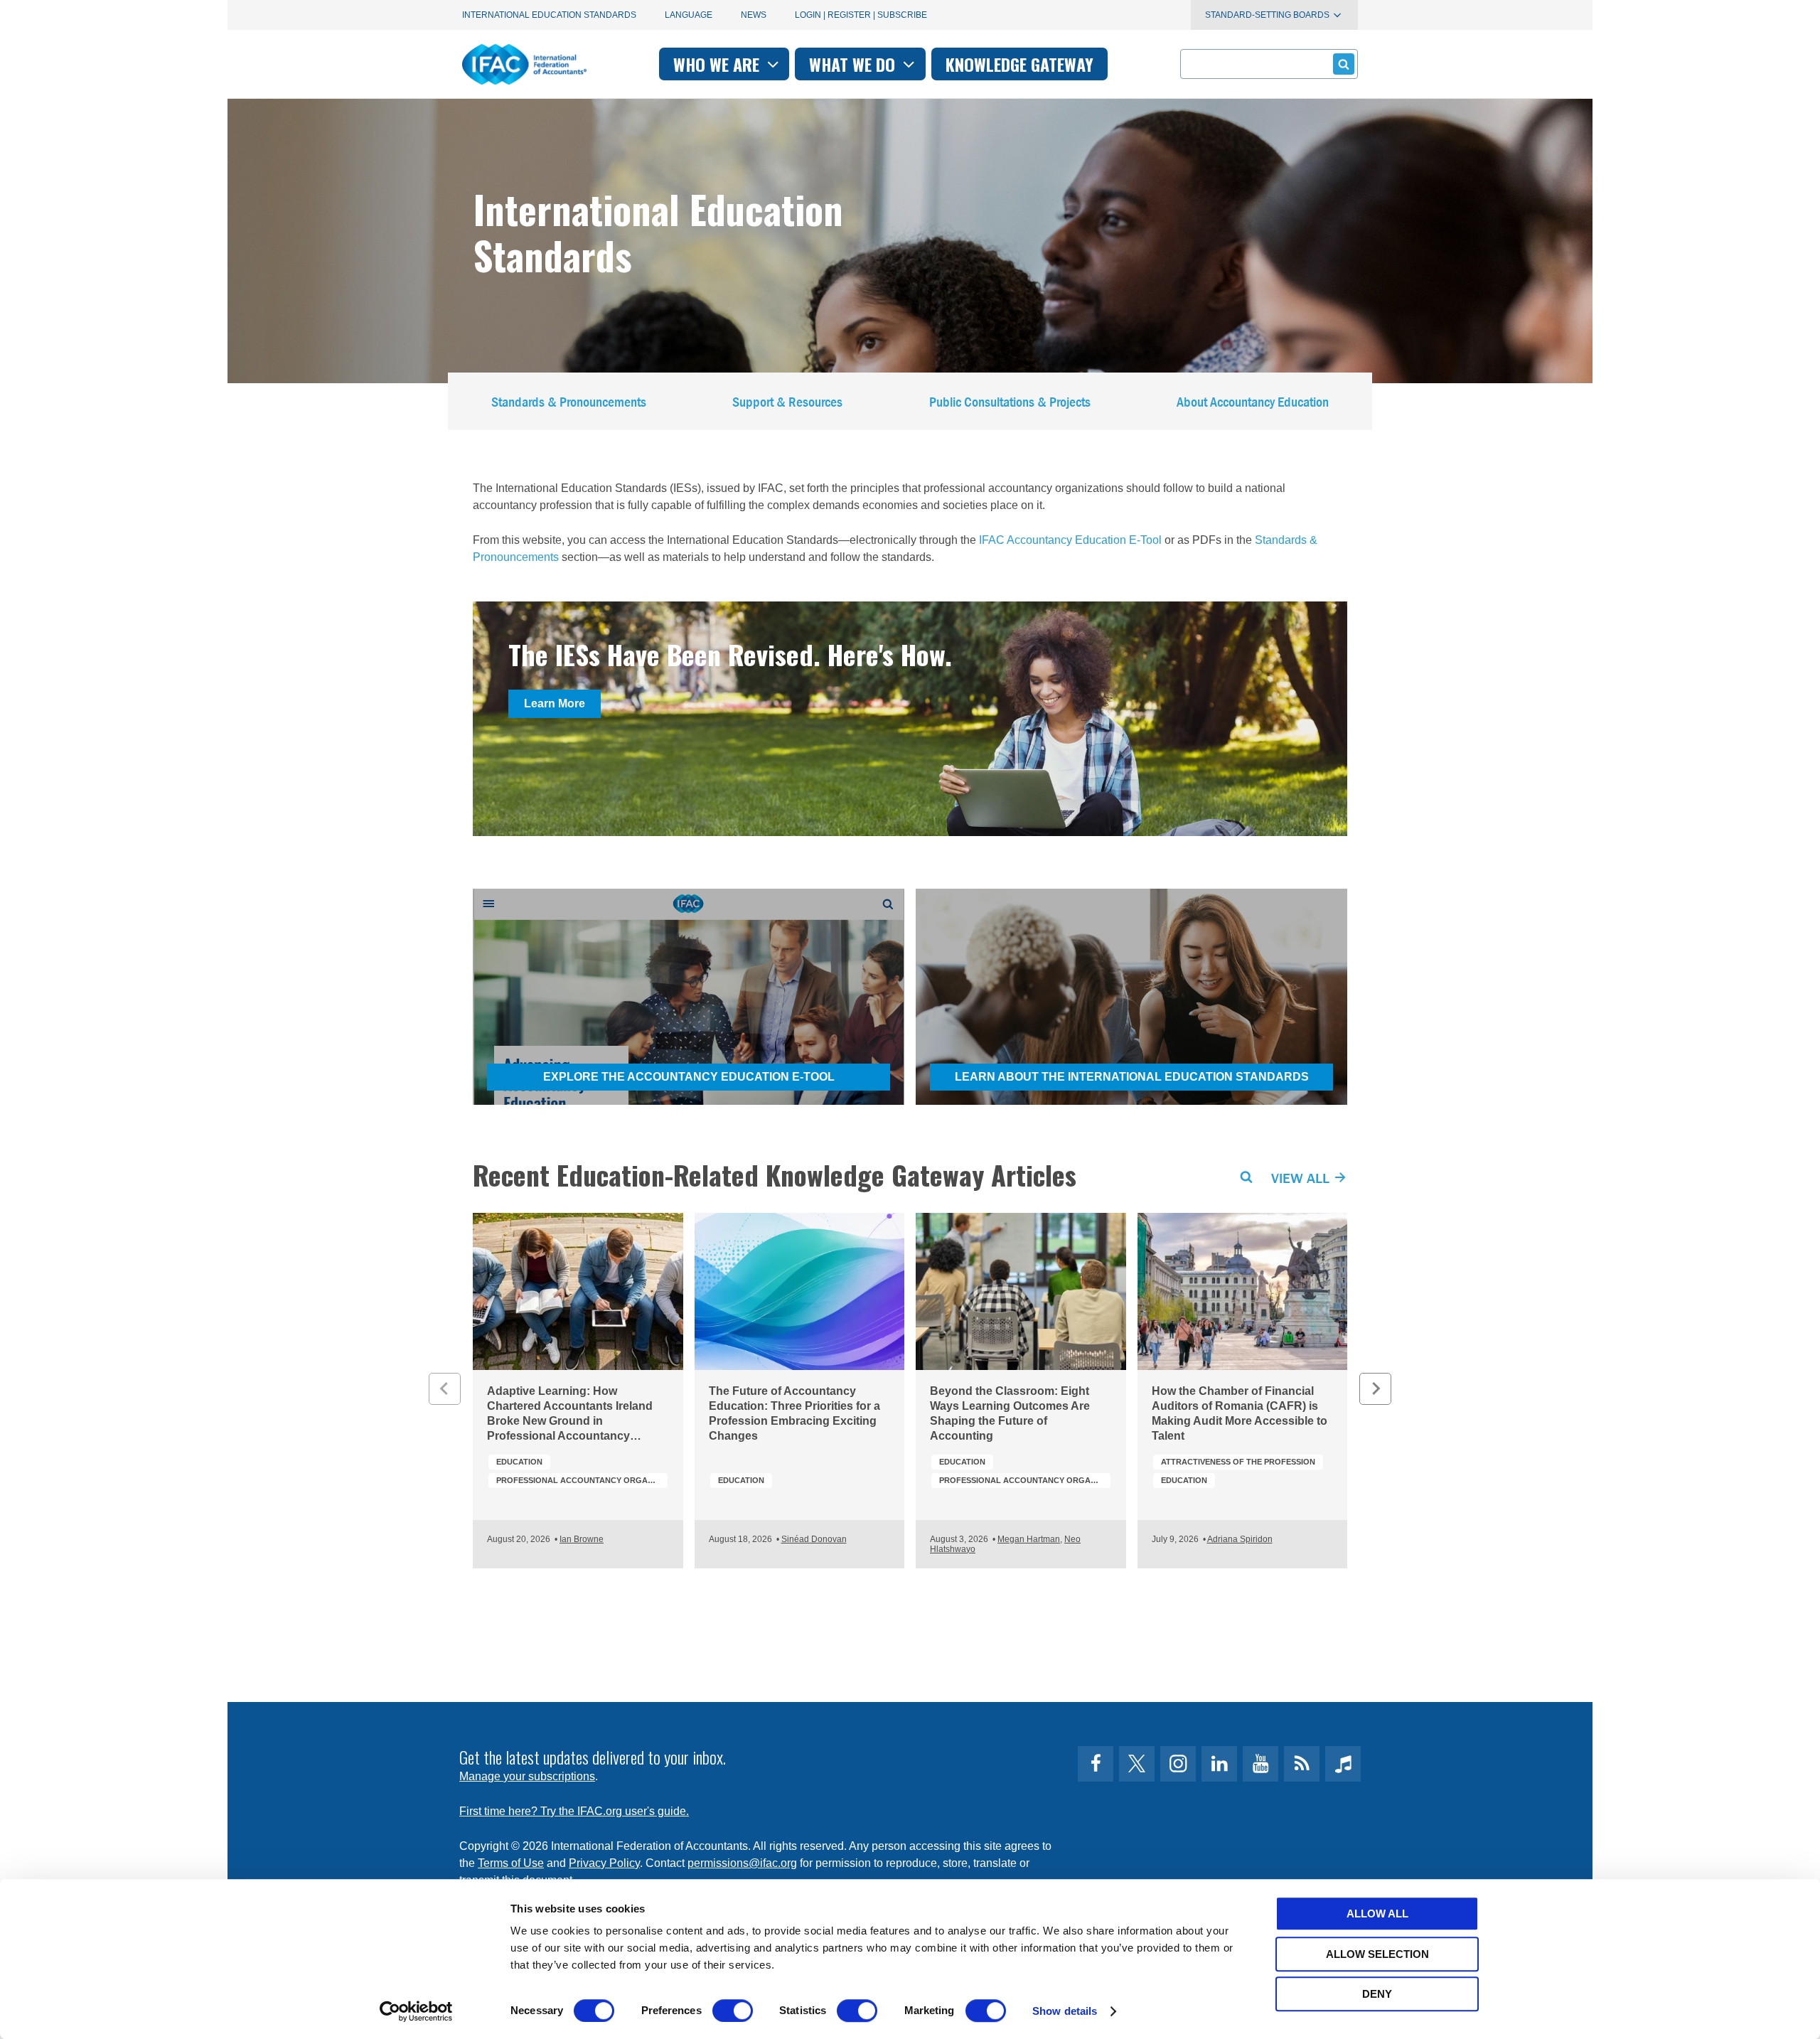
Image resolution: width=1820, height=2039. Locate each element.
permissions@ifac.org (742, 1863)
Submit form (1344, 64)
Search (1246, 1177)
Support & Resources (787, 401)
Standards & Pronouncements (569, 401)
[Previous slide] (445, 1389)
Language (689, 15)
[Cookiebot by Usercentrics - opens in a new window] (416, 2011)
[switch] (733, 2011)
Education (519, 1462)
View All (1302, 1178)
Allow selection (1377, 1954)
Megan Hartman (1029, 1539)
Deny (1377, 1994)
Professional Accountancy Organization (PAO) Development (582, 1480)
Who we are (718, 64)
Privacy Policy (604, 1863)
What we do (854, 64)
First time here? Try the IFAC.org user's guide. (574, 1811)
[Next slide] (1375, 1389)
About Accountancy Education (1253, 401)
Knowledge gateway (1019, 64)
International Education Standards (549, 15)
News (754, 15)
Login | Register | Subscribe (861, 15)
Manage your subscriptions (527, 1776)
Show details (1065, 2011)
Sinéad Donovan (814, 1539)
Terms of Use (511, 1863)
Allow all (1377, 1914)
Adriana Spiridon (1240, 1539)
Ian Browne (582, 1539)
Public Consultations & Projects (1010, 401)
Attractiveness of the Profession (1238, 1462)
